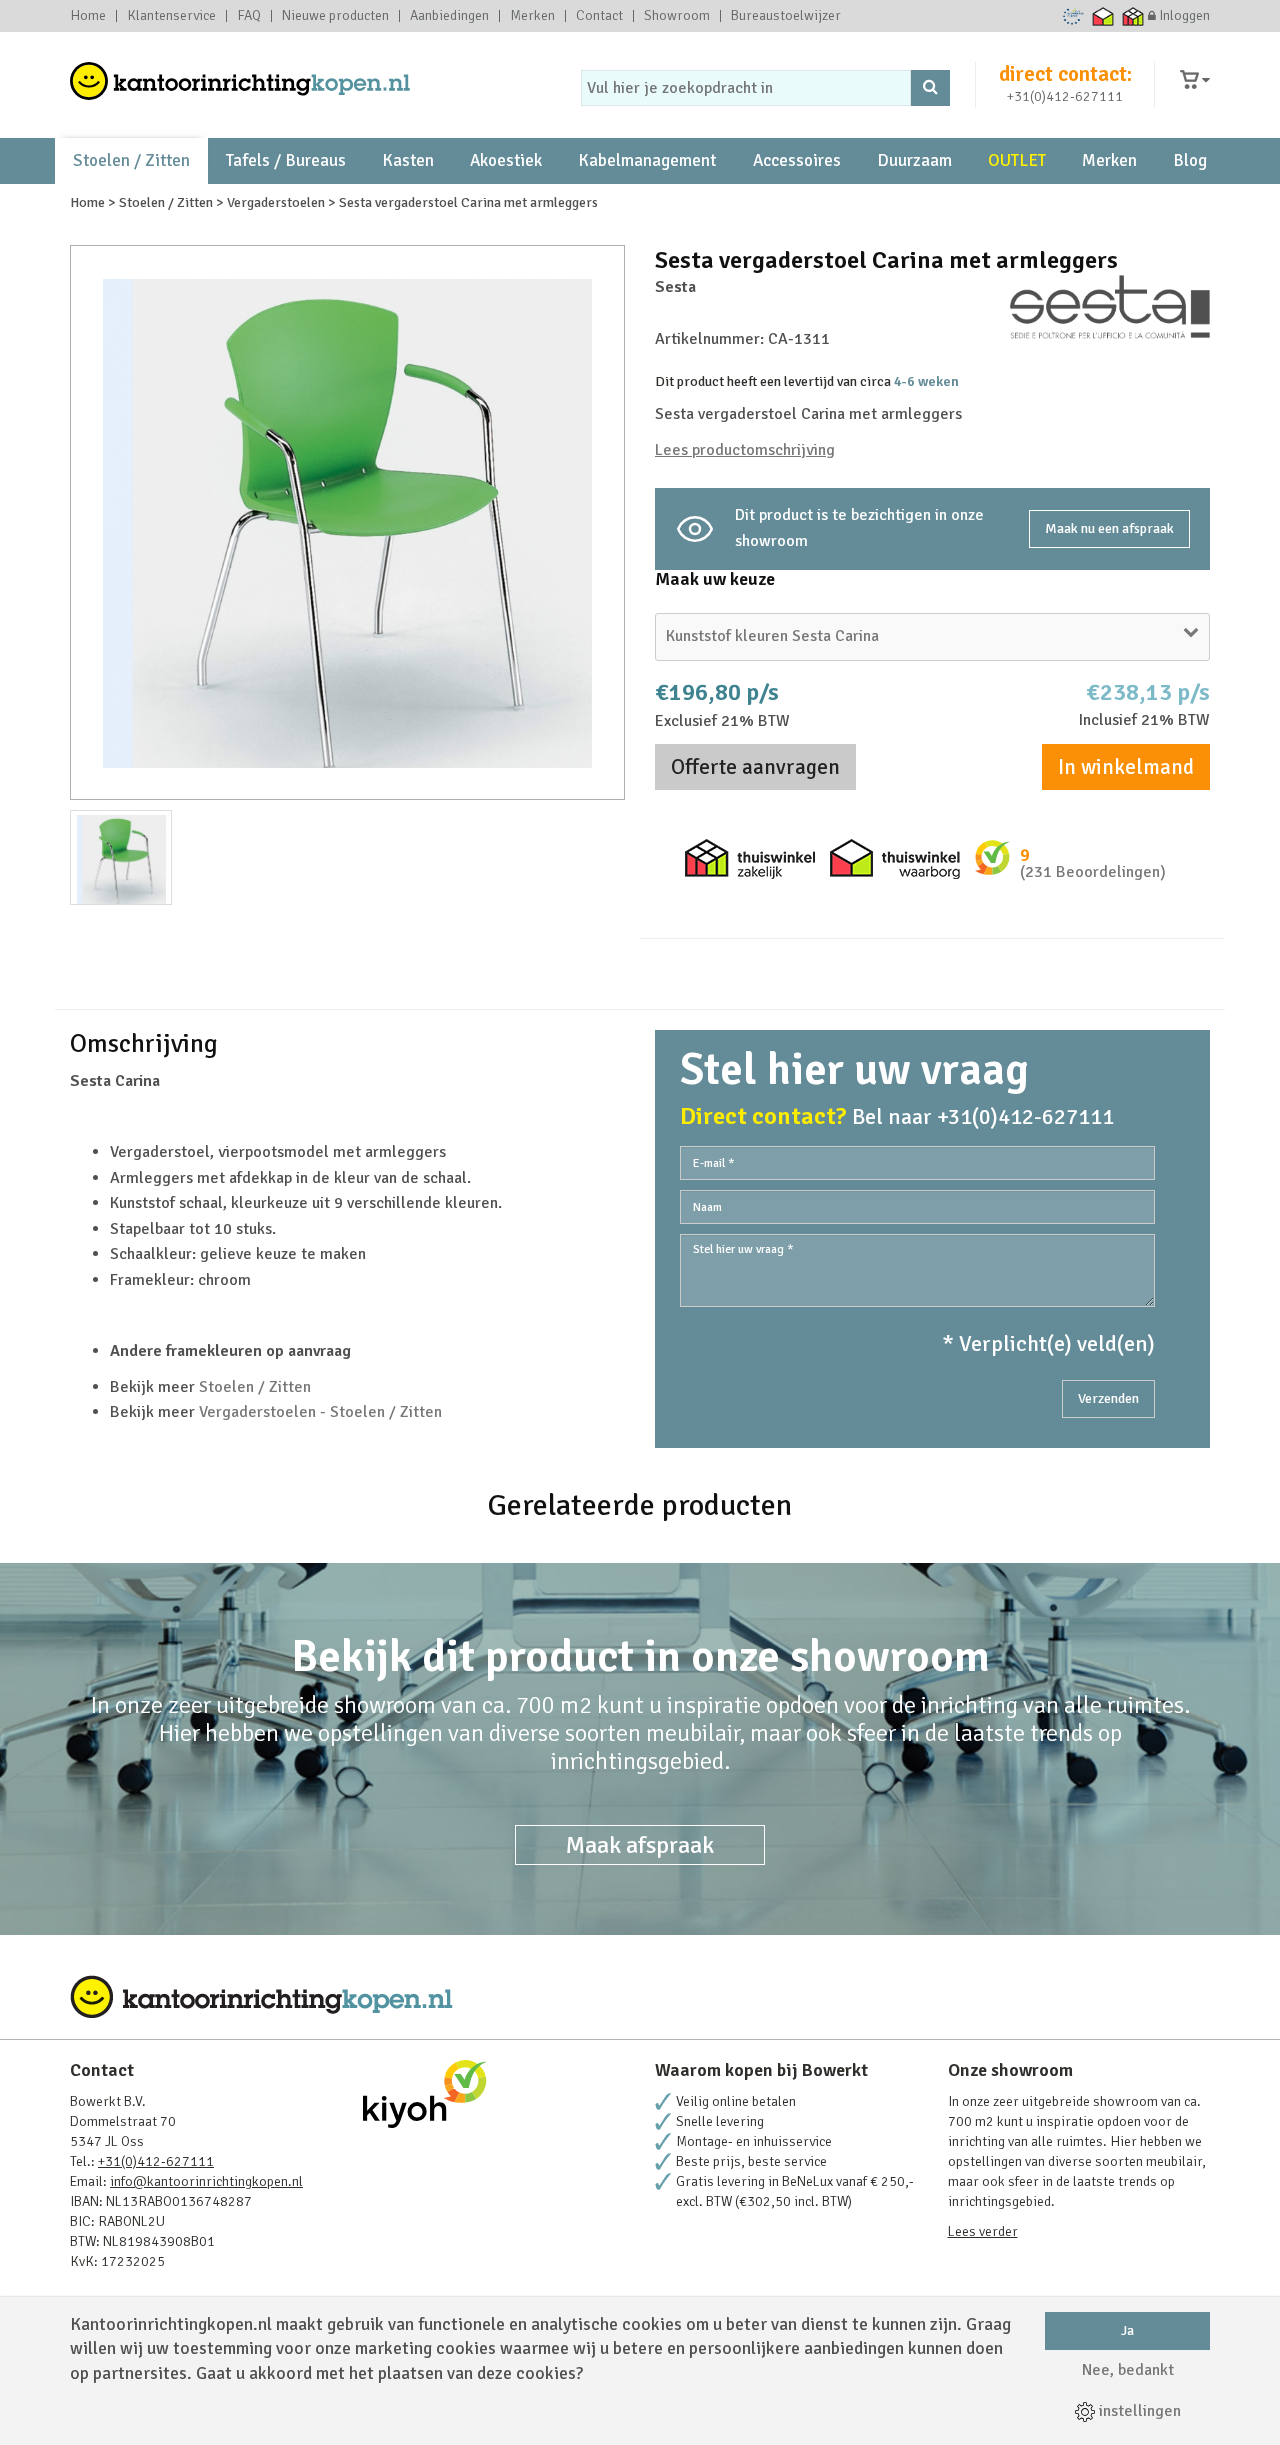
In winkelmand (1126, 767)
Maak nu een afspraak (1109, 528)
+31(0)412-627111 (1065, 96)
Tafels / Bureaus (286, 160)
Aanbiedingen (449, 16)
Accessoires (797, 160)
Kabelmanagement (647, 160)
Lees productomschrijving (745, 450)
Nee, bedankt (1128, 2370)
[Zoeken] (930, 88)
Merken (532, 16)
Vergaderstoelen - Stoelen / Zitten (320, 1412)
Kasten (408, 160)
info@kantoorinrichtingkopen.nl (206, 2181)
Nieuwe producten (335, 16)
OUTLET (1017, 160)
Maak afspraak (640, 1845)
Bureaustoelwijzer (786, 16)
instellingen (1138, 2411)
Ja (1127, 2330)
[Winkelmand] (1195, 80)
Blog (1190, 160)
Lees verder (983, 2231)
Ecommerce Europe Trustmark (1073, 16)
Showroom (677, 16)
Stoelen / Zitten (131, 160)
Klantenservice (171, 16)
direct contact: (1065, 74)
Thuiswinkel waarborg (1103, 16)
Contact (599, 16)
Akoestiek (506, 160)
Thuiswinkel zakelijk (1133, 16)
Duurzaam (914, 160)
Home (88, 16)
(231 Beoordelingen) (1093, 872)
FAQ (249, 16)
